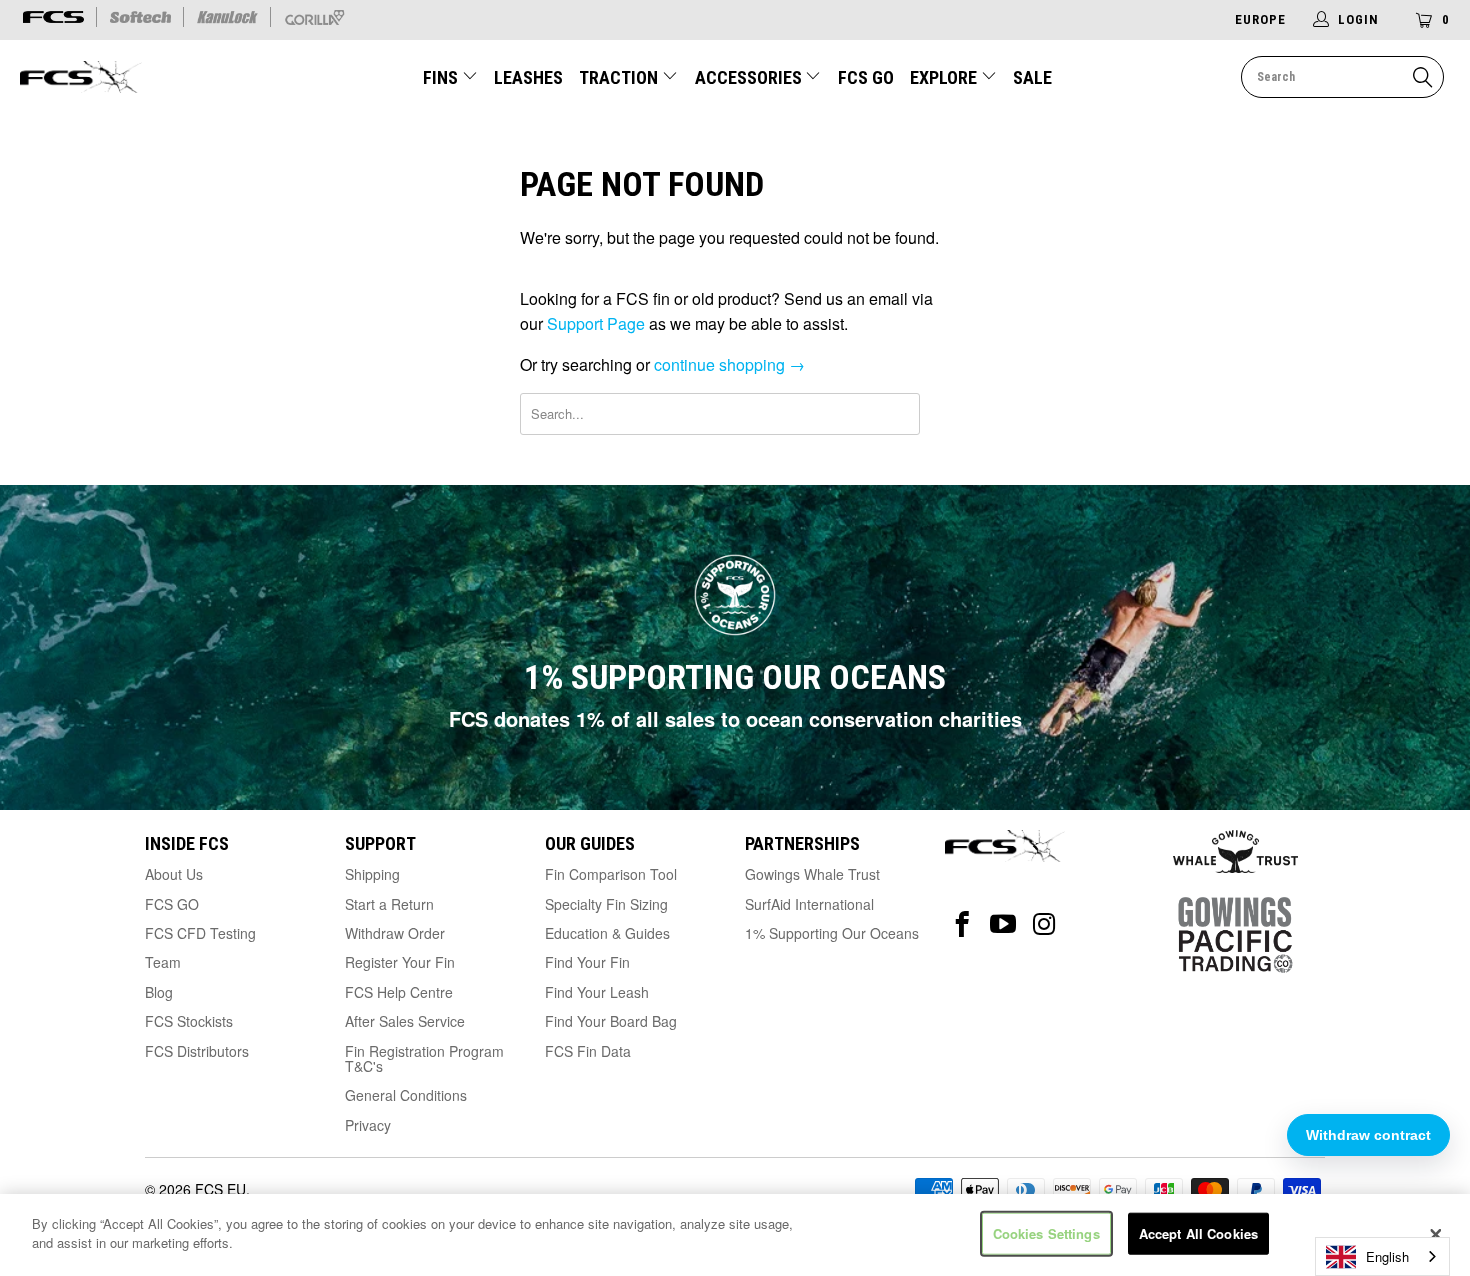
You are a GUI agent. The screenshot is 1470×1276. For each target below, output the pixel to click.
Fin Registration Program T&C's (424, 1058)
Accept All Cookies (1198, 1233)
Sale (1032, 77)
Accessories (750, 77)
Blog (159, 992)
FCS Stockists (189, 1021)
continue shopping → (729, 364)
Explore (945, 77)
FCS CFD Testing (200, 933)
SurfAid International (809, 904)
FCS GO (866, 77)
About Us (174, 874)
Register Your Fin (400, 962)
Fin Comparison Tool (611, 874)
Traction (620, 77)
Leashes (528, 77)
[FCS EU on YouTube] (1003, 924)
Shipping (372, 874)
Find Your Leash (597, 992)
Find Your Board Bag (611, 1021)
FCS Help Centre (399, 992)
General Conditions (406, 1095)
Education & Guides (607, 933)
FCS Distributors (197, 1051)
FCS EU (220, 1189)
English (1387, 1256)
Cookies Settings (1046, 1233)
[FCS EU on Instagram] (1044, 924)
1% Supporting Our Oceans (832, 933)
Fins (442, 77)
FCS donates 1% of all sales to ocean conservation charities (735, 718)
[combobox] (1382, 1256)
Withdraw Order (395, 933)
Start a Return (389, 904)
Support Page (596, 323)
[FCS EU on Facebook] (962, 924)
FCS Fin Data (588, 1051)
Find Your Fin (587, 962)
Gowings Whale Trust (812, 874)
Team (163, 962)
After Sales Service (405, 1021)
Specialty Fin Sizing (606, 904)
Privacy (368, 1125)
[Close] (1436, 1235)
